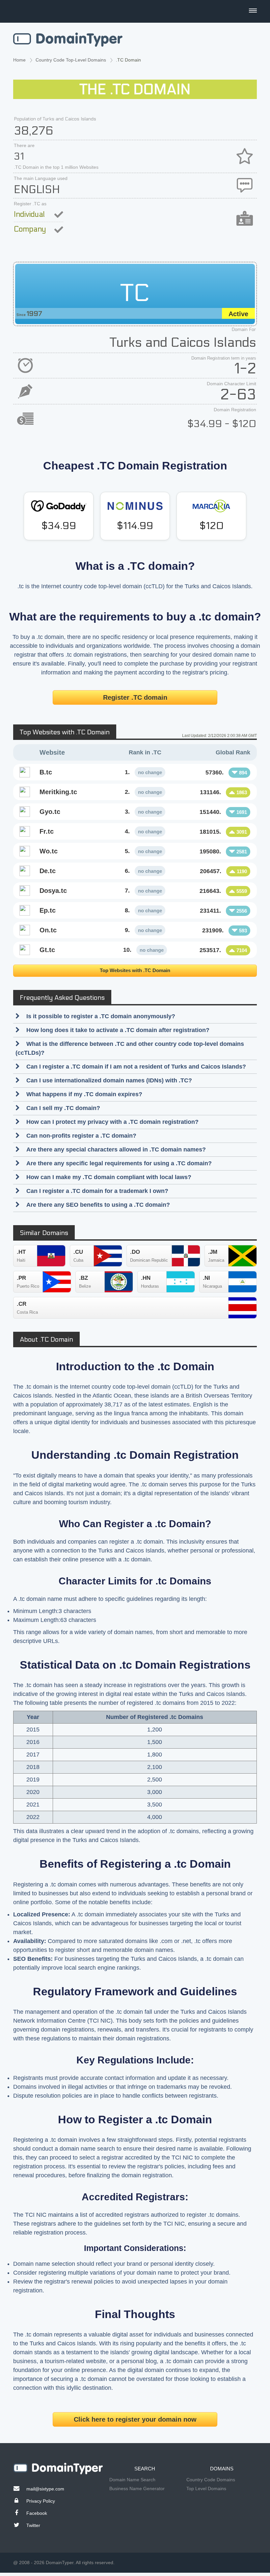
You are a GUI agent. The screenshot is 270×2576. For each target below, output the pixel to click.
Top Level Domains (206, 2488)
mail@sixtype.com (45, 2489)
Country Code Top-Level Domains (71, 60)
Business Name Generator (137, 2488)
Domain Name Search (132, 2480)
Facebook (37, 2513)
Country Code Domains (211, 2480)
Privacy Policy (41, 2501)
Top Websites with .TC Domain (135, 970)
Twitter (33, 2525)
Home (19, 60)
